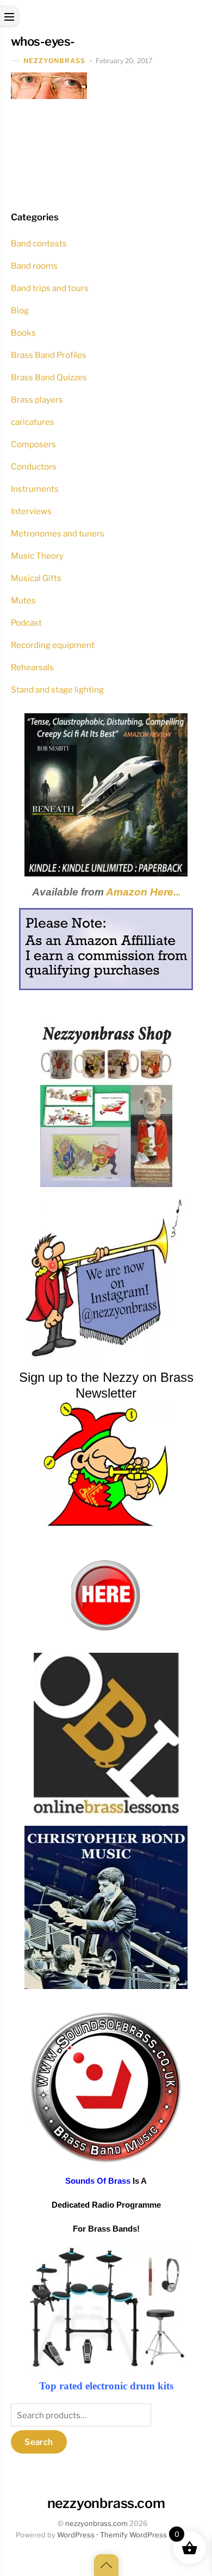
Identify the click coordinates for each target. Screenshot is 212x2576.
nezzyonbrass (55, 61)
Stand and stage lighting (57, 690)
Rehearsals (32, 667)
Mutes (23, 600)
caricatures (33, 422)
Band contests (39, 243)
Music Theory (37, 556)
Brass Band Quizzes (49, 377)
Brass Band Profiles (49, 355)
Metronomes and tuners (58, 533)
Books (23, 333)
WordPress (76, 2535)
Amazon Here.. (142, 892)
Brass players (37, 400)
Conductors (34, 467)
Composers (33, 444)
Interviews (31, 511)
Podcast (26, 623)
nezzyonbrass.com (96, 2524)
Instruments (35, 489)
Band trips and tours (50, 288)
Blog (20, 310)
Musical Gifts (36, 578)
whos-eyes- (43, 41)
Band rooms (34, 266)
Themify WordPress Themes (148, 2535)
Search (39, 2442)
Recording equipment (53, 645)
